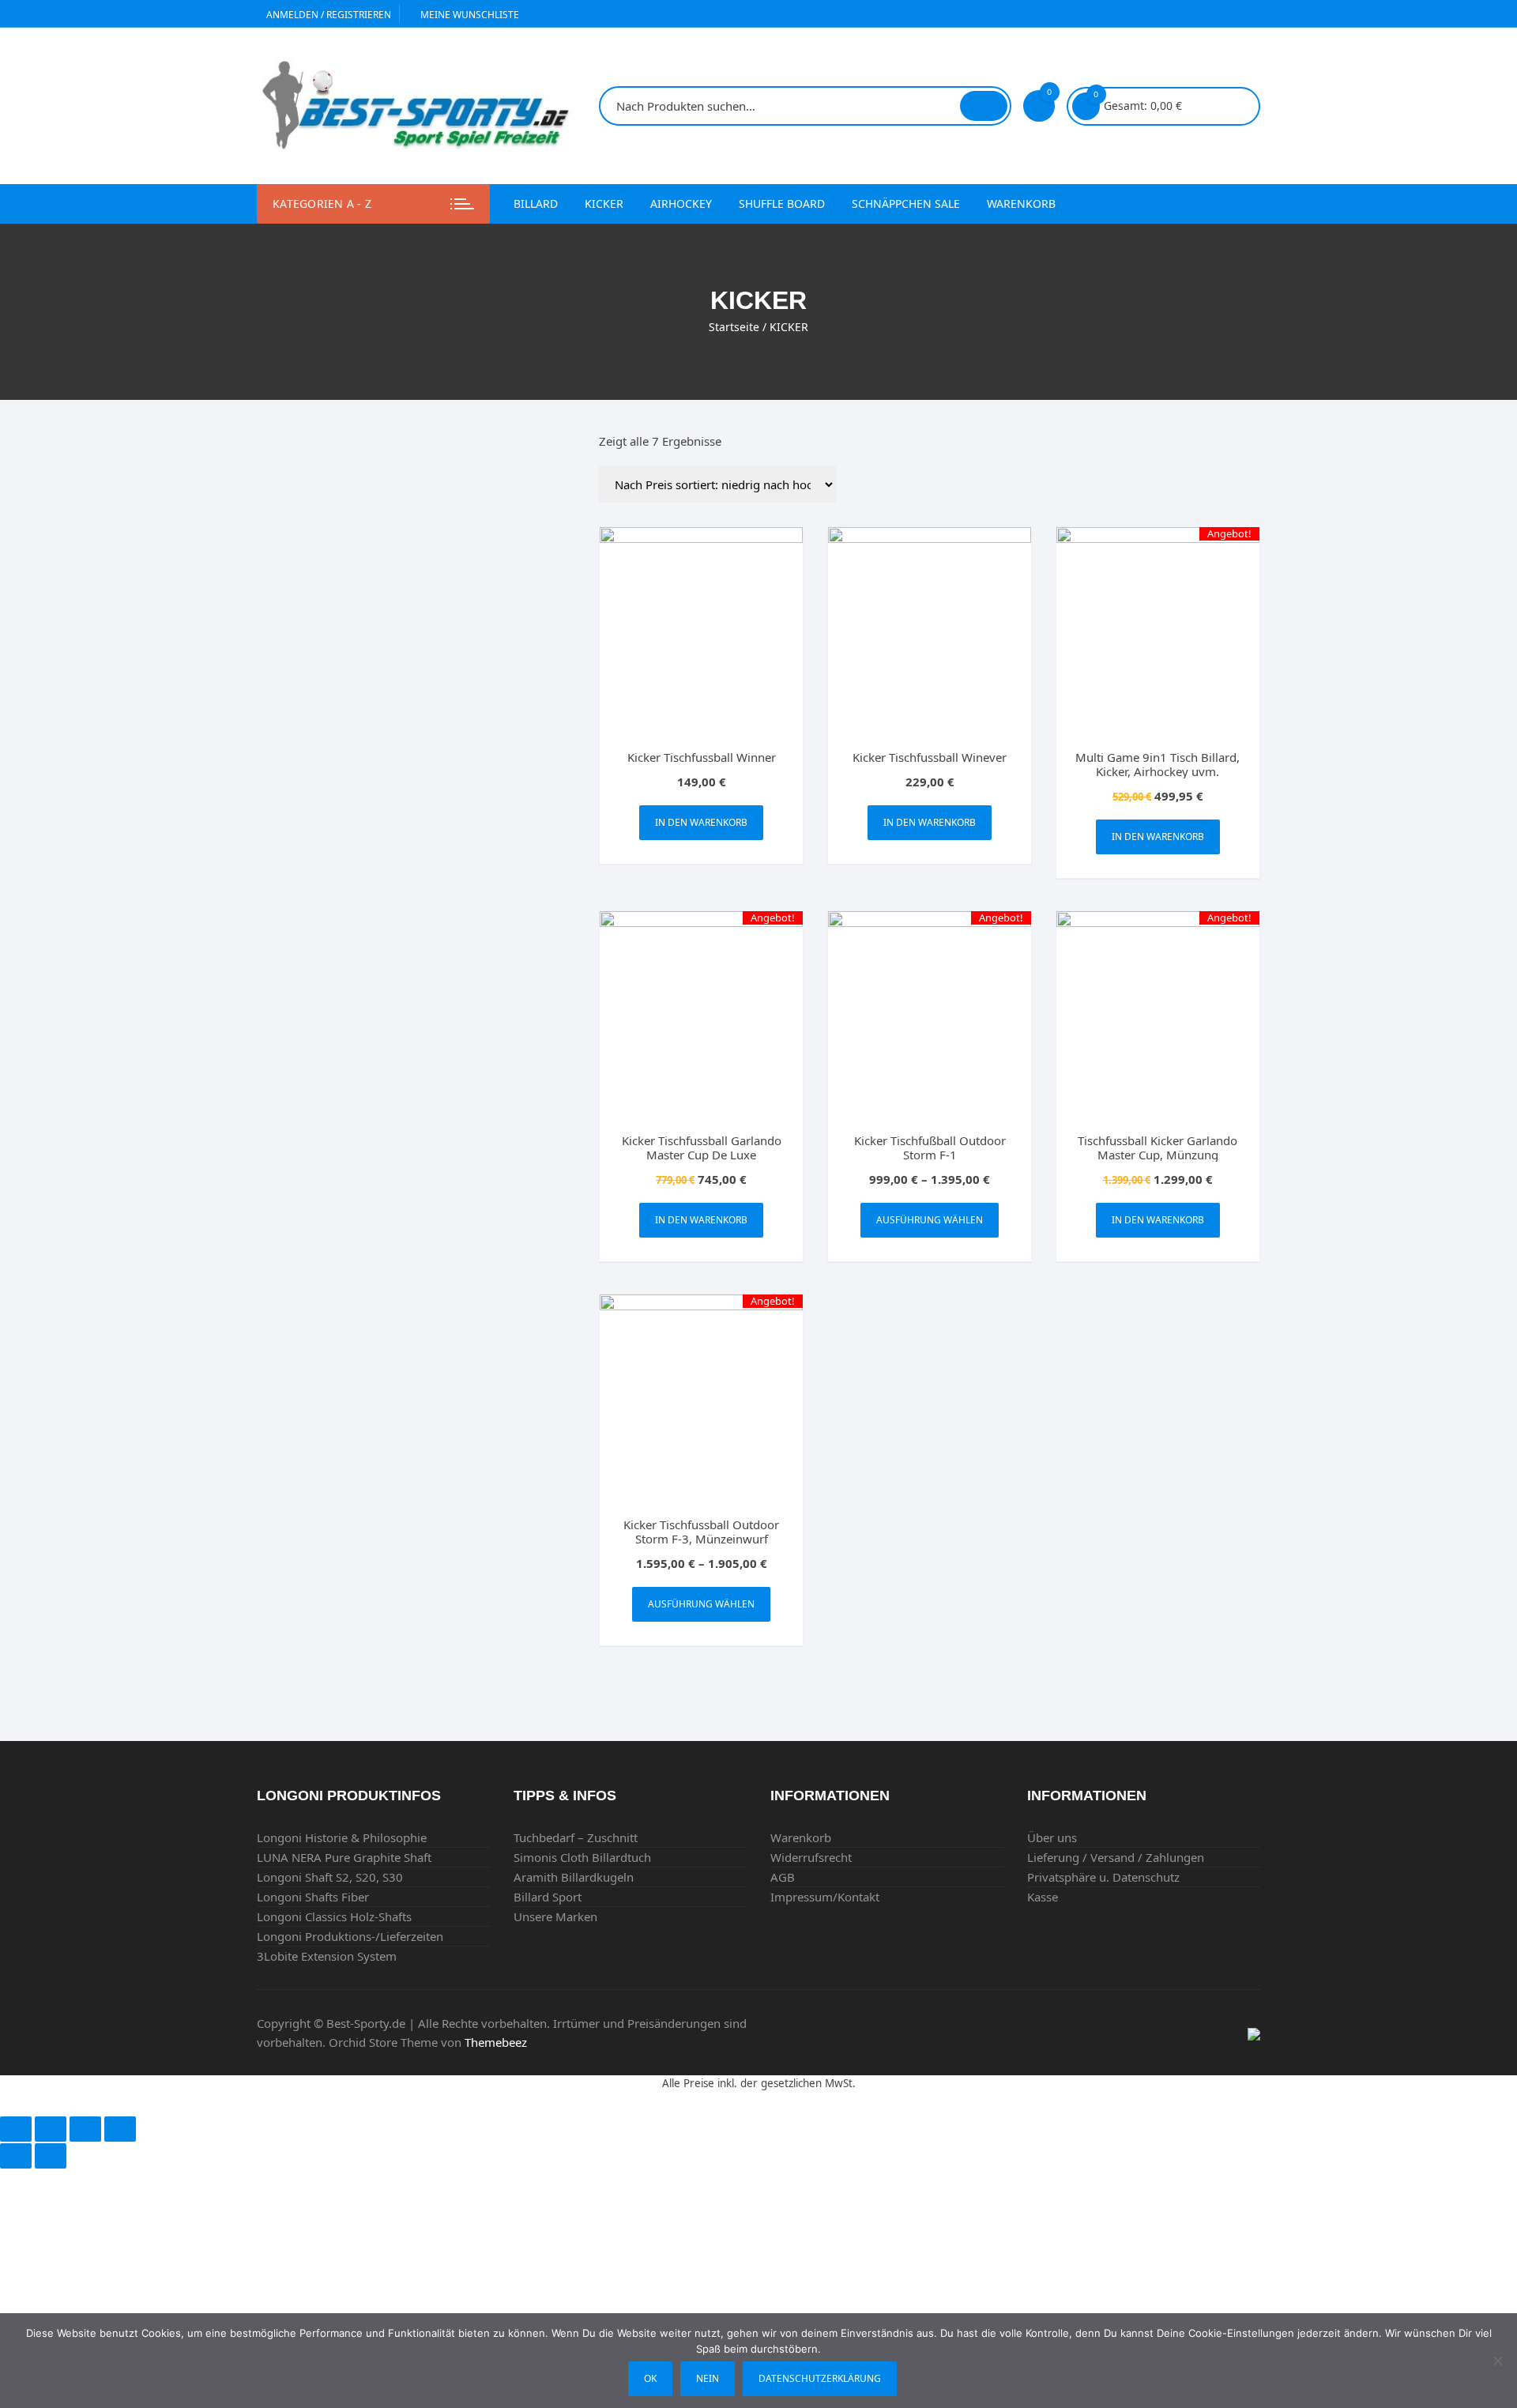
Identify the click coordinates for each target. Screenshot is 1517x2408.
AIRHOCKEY (681, 203)
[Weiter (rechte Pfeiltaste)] (51, 2156)
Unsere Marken (555, 1916)
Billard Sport (548, 1897)
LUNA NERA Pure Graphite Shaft (344, 1857)
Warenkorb (1021, 203)
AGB (783, 1877)
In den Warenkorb (701, 822)
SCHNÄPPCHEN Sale (906, 203)
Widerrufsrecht (811, 1857)
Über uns (1052, 1837)
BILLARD (536, 203)
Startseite (734, 327)
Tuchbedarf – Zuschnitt (576, 1837)
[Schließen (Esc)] (16, 2129)
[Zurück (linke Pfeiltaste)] (16, 2156)
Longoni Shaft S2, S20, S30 (330, 1877)
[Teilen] (51, 2129)
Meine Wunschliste (469, 15)
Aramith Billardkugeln (574, 1877)
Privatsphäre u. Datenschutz (1103, 1877)
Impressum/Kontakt (825, 1897)
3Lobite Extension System (327, 1956)
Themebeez (496, 2042)
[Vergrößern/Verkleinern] (120, 2129)
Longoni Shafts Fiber (313, 1897)
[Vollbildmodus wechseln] (85, 2129)
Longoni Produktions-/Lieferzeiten (350, 1936)
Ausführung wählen (930, 1220)
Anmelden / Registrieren (327, 15)
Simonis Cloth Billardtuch (582, 1857)
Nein (708, 2378)
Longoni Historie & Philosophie (342, 1837)
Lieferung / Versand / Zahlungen (1116, 1857)
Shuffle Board (782, 203)
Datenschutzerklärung (820, 2378)
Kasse (1043, 1897)
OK (650, 2378)
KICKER (604, 203)
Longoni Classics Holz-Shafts (334, 1916)
